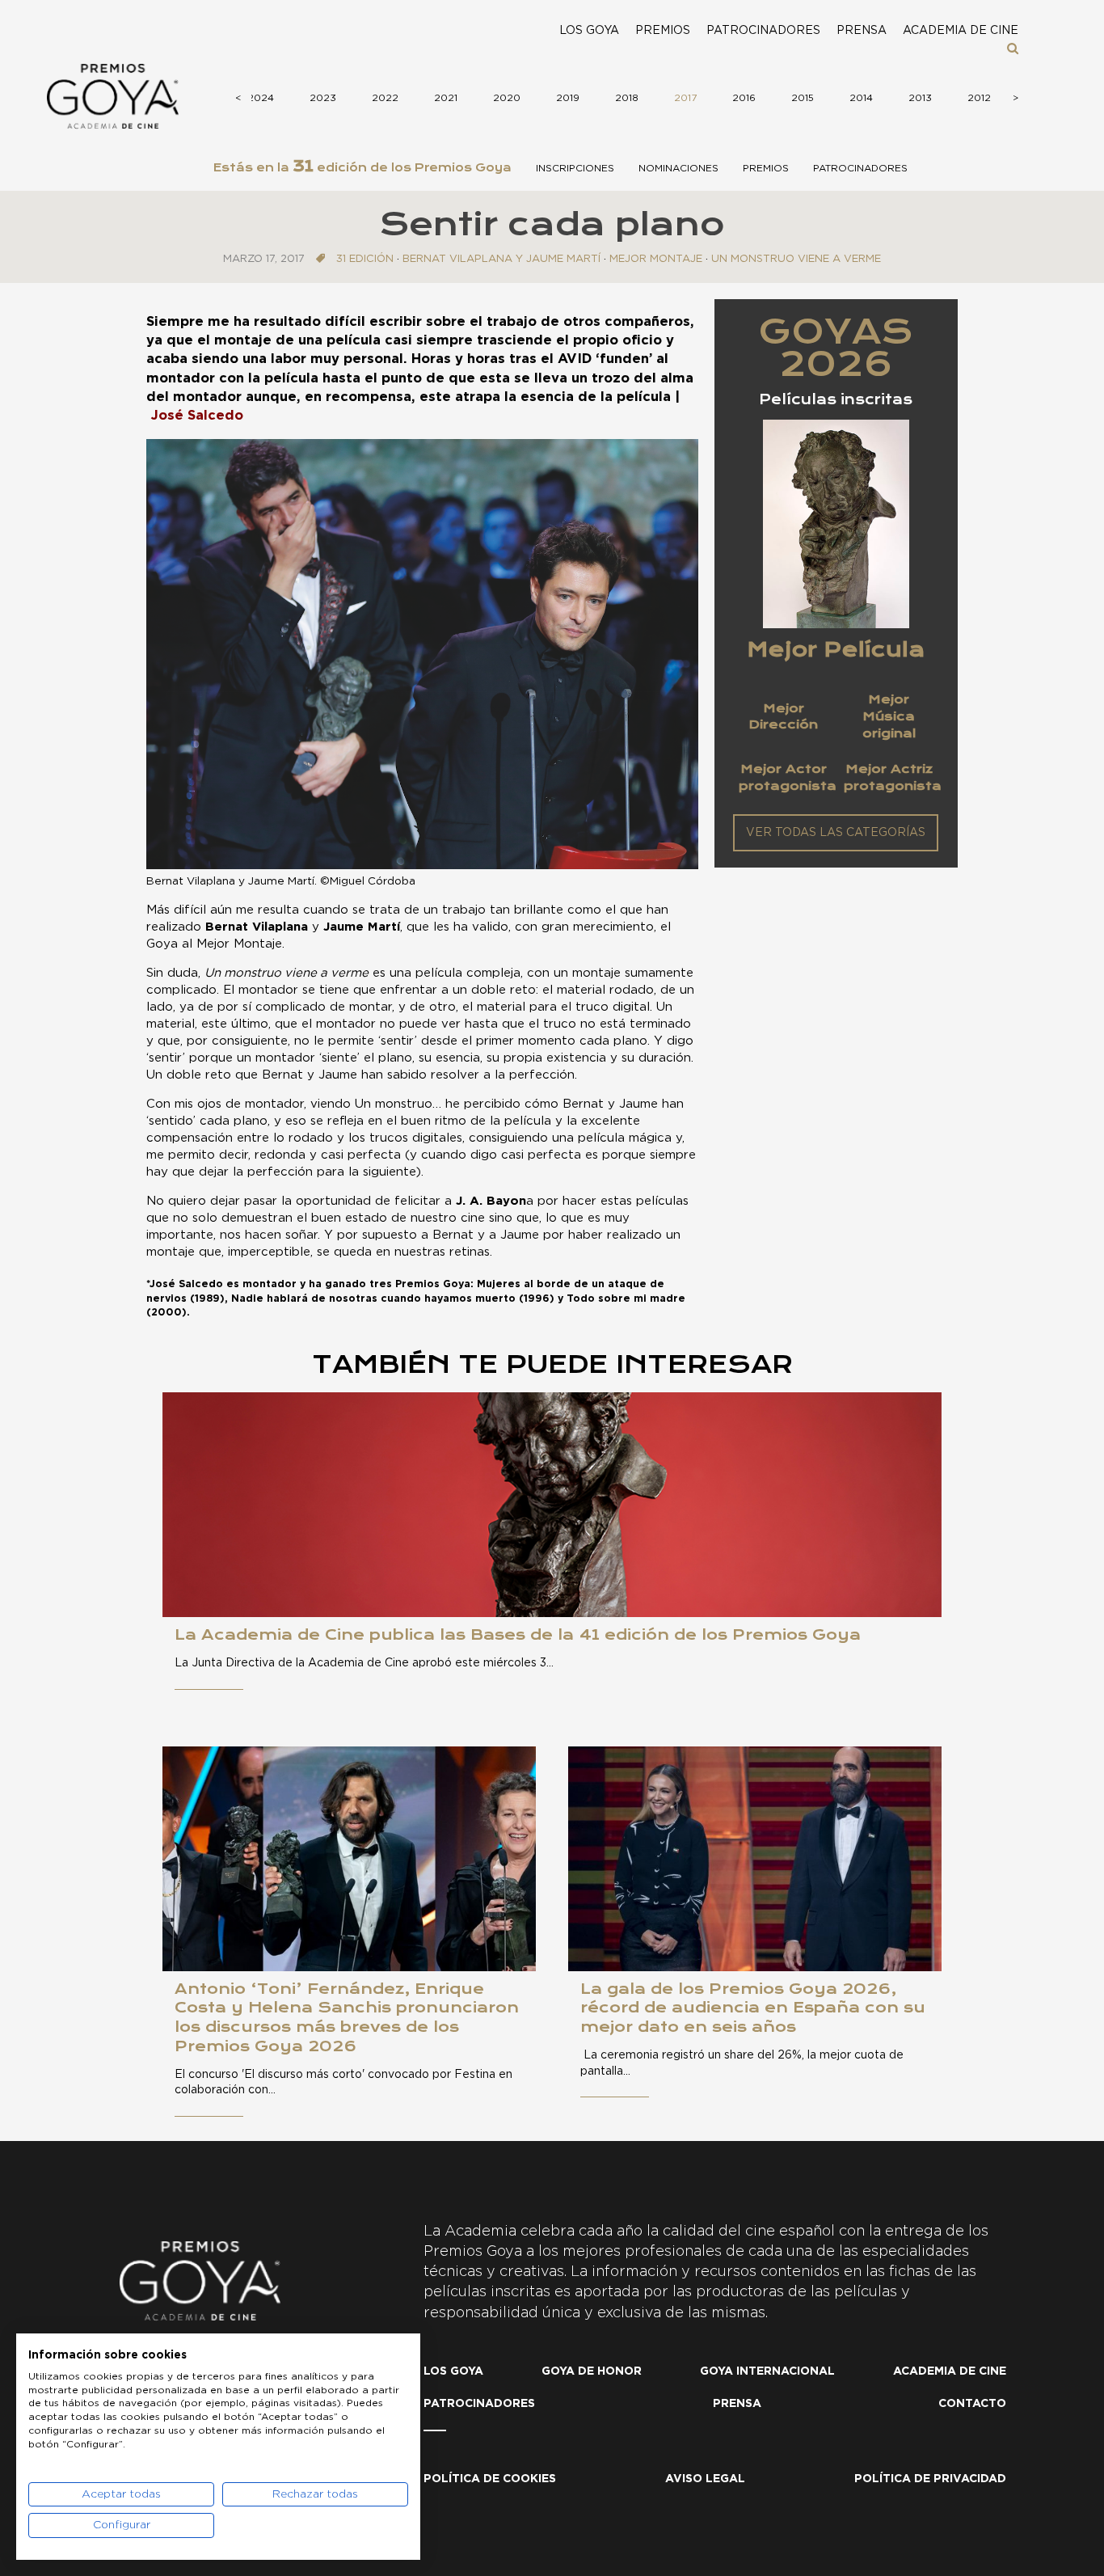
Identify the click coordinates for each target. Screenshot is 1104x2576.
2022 (385, 98)
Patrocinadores (763, 31)
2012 (979, 98)
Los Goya (589, 31)
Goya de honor (592, 2371)
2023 (323, 98)
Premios (663, 31)
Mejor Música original (889, 716)
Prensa (862, 31)
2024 (261, 98)
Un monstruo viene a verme (796, 259)
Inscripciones (575, 168)
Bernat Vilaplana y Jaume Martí (501, 259)
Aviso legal (705, 2479)
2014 (861, 98)
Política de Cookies (490, 2479)
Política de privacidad (930, 2479)
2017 (685, 98)
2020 (507, 98)
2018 (627, 98)
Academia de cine (961, 31)
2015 (803, 98)
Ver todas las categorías (836, 833)
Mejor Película (836, 649)
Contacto (972, 2404)
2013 (920, 98)
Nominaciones (678, 168)
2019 (568, 98)
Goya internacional (767, 2371)
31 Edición (365, 259)
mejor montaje (656, 259)
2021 (446, 98)
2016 (744, 98)
